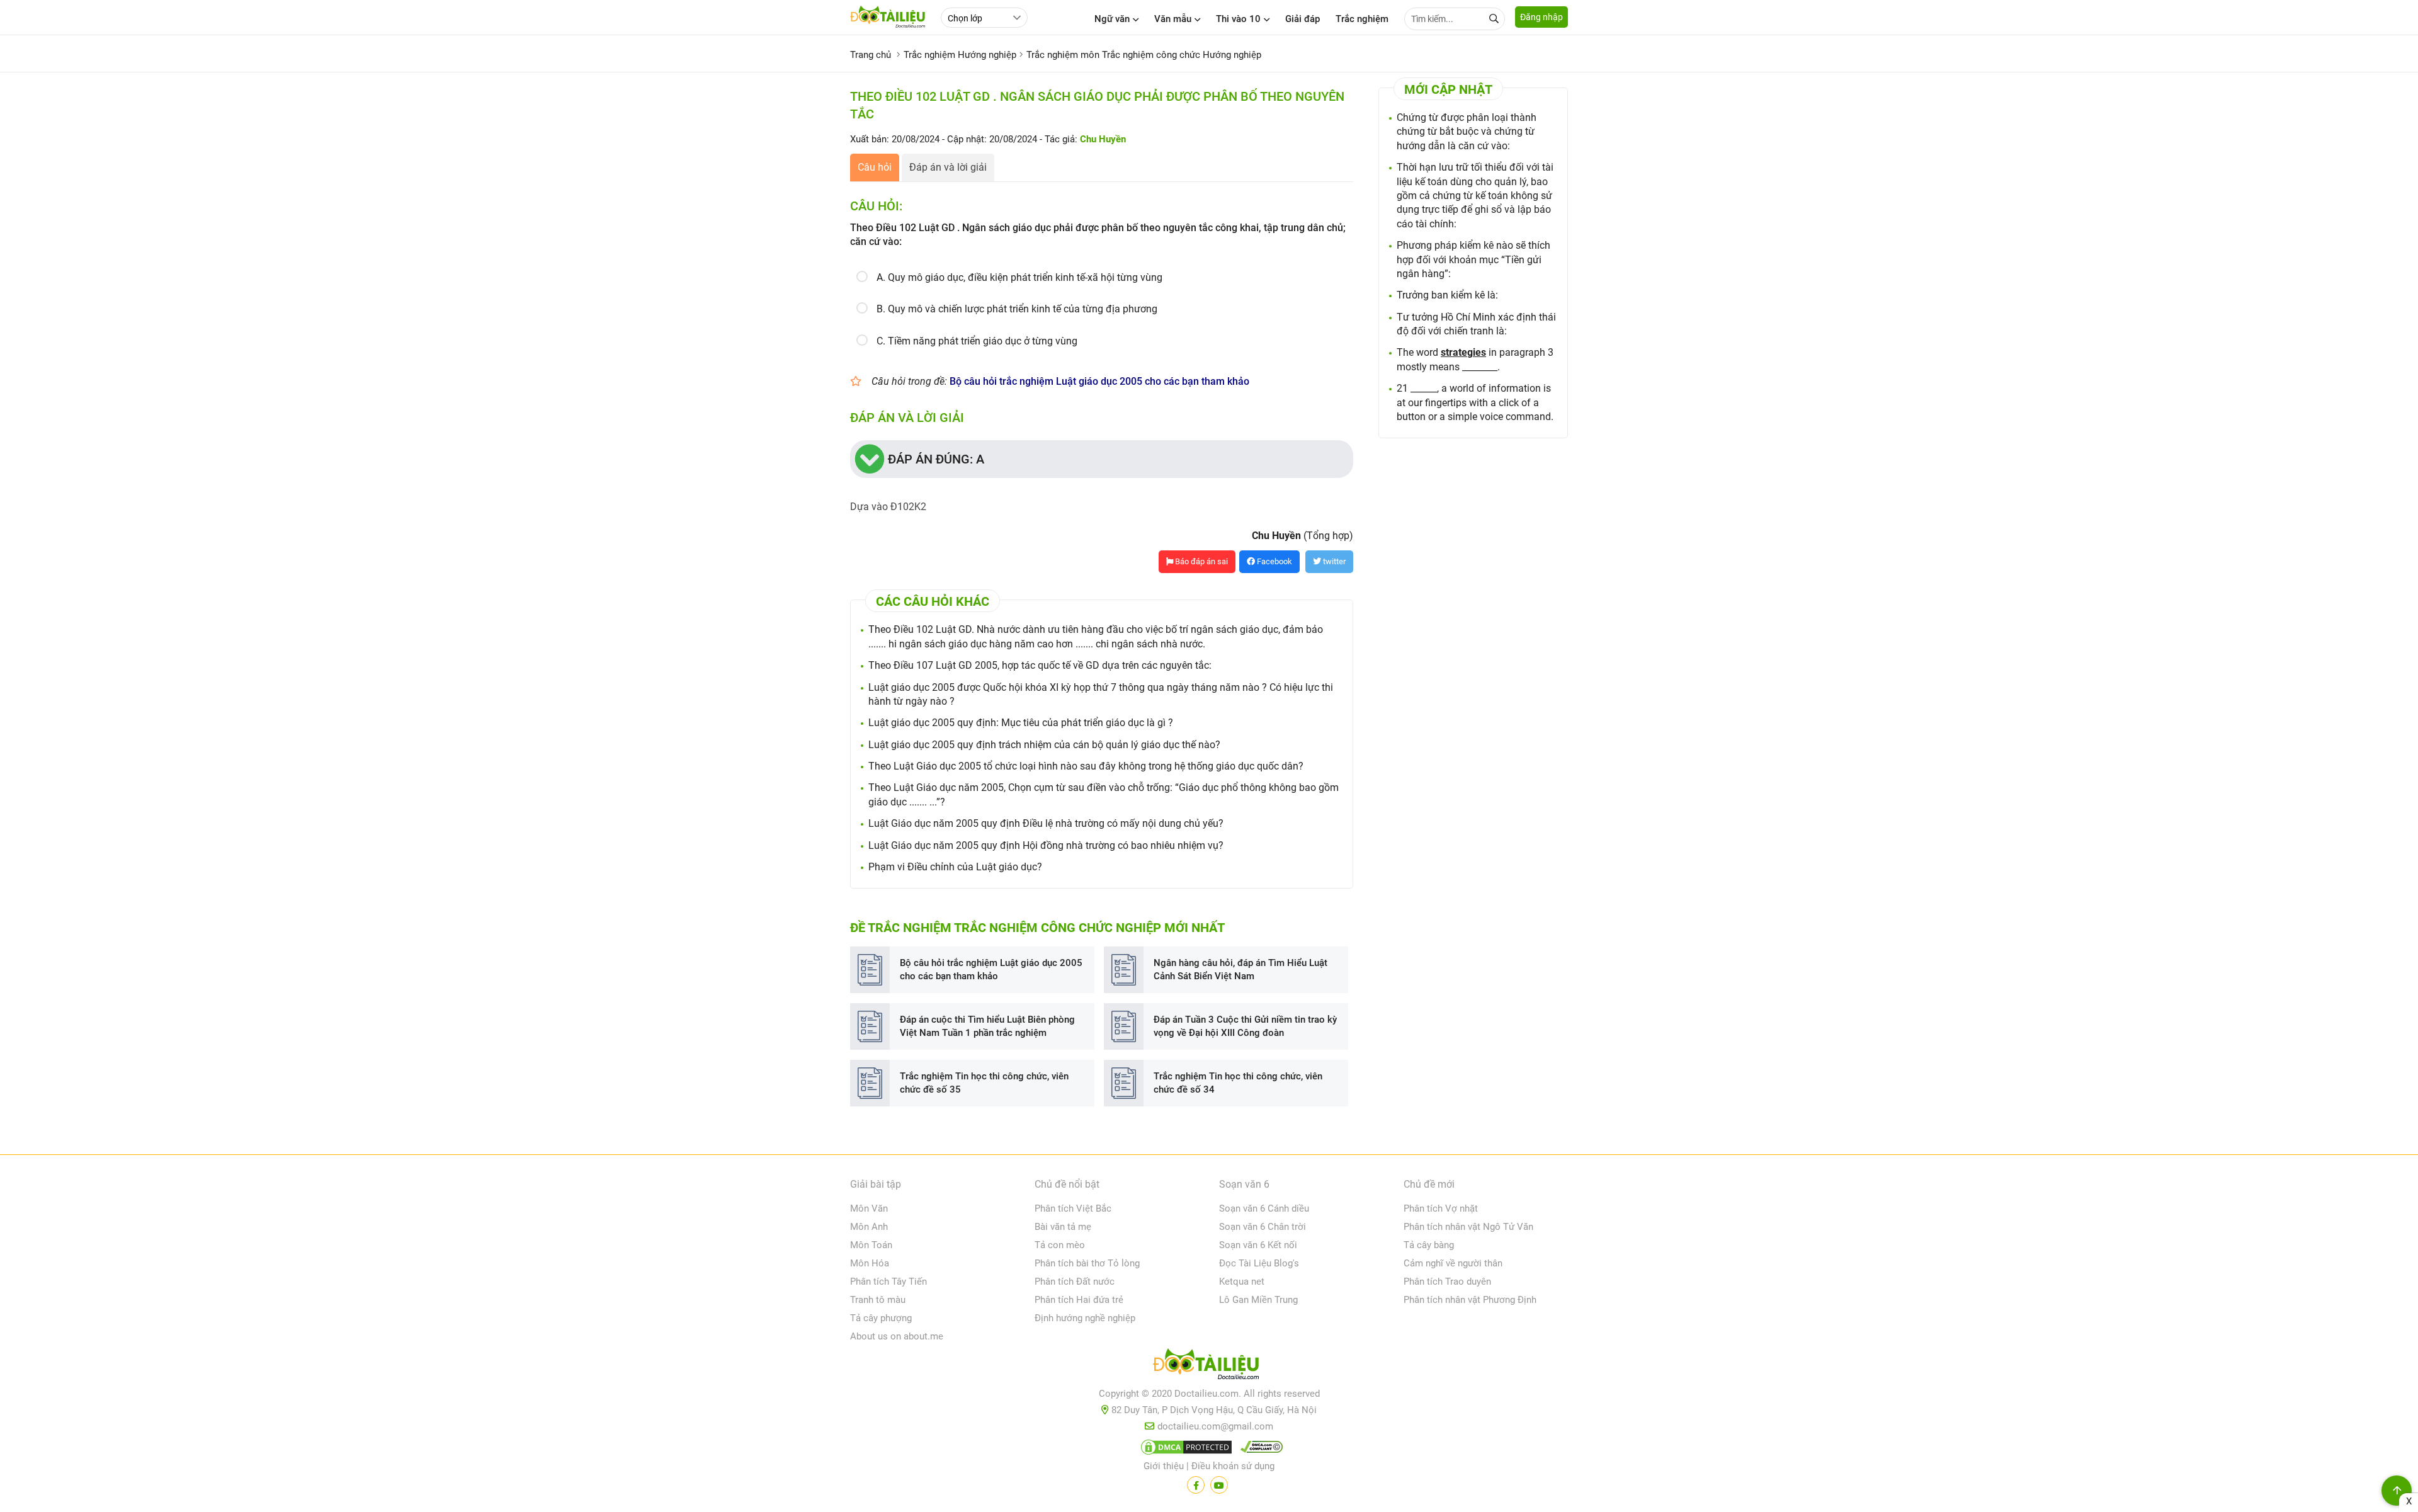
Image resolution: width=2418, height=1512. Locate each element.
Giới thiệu (1164, 1466)
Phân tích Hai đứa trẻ (1079, 1300)
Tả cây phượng (881, 1318)
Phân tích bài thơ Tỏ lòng (1087, 1263)
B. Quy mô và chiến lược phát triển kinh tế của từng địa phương (1017, 309)
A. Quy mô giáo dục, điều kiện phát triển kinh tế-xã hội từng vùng (1019, 277)
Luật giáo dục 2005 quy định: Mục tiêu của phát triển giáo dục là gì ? (1021, 723)
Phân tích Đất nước (1075, 1282)
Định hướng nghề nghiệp (1085, 1318)
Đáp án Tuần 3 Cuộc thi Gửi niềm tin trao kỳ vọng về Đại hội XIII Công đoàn (1245, 1026)
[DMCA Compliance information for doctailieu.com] (1259, 1450)
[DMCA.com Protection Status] (1184, 1450)
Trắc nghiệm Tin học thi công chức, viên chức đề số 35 (984, 1083)
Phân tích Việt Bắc (1073, 1208)
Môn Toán (871, 1245)
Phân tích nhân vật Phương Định (1470, 1300)
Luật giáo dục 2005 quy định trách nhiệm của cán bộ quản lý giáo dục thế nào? (1044, 745)
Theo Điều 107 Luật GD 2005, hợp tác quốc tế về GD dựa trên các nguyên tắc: (1040, 665)
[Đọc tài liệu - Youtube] (1219, 1485)
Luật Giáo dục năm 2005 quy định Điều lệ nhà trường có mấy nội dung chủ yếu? (1046, 823)
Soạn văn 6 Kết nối (1258, 1245)
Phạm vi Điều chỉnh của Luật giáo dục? (955, 867)
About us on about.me (897, 1336)
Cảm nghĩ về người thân (1453, 1263)
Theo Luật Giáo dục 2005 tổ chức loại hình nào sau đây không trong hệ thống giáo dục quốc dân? (1086, 766)
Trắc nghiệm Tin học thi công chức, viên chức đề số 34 (1238, 1083)
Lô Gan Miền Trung (1258, 1300)
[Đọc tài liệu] (1196, 1485)
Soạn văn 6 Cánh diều (1264, 1208)
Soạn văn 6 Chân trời (1263, 1227)
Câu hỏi (875, 167)
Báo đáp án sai (1200, 561)
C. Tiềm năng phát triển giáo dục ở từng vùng (977, 341)
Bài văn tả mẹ (1063, 1227)
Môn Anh (869, 1227)
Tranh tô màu (878, 1300)
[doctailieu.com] (1209, 1367)
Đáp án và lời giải (948, 167)
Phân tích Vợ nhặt (1441, 1208)
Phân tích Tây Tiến (888, 1282)
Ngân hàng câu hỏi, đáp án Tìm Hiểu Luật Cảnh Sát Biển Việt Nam (1240, 969)
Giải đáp (1303, 19)
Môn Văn (869, 1208)
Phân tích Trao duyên (1447, 1282)
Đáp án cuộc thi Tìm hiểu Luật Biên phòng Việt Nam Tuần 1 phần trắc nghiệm (987, 1026)
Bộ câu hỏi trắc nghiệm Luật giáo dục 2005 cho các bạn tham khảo (1099, 381)
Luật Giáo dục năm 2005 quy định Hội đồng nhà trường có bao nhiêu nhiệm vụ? (1046, 845)
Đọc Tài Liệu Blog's (1259, 1263)
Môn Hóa (870, 1263)
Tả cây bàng (1429, 1245)
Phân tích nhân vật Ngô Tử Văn (1468, 1227)
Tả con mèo (1060, 1245)
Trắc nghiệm (1362, 19)
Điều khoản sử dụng (1233, 1466)
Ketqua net (1242, 1282)
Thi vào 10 (1238, 19)
